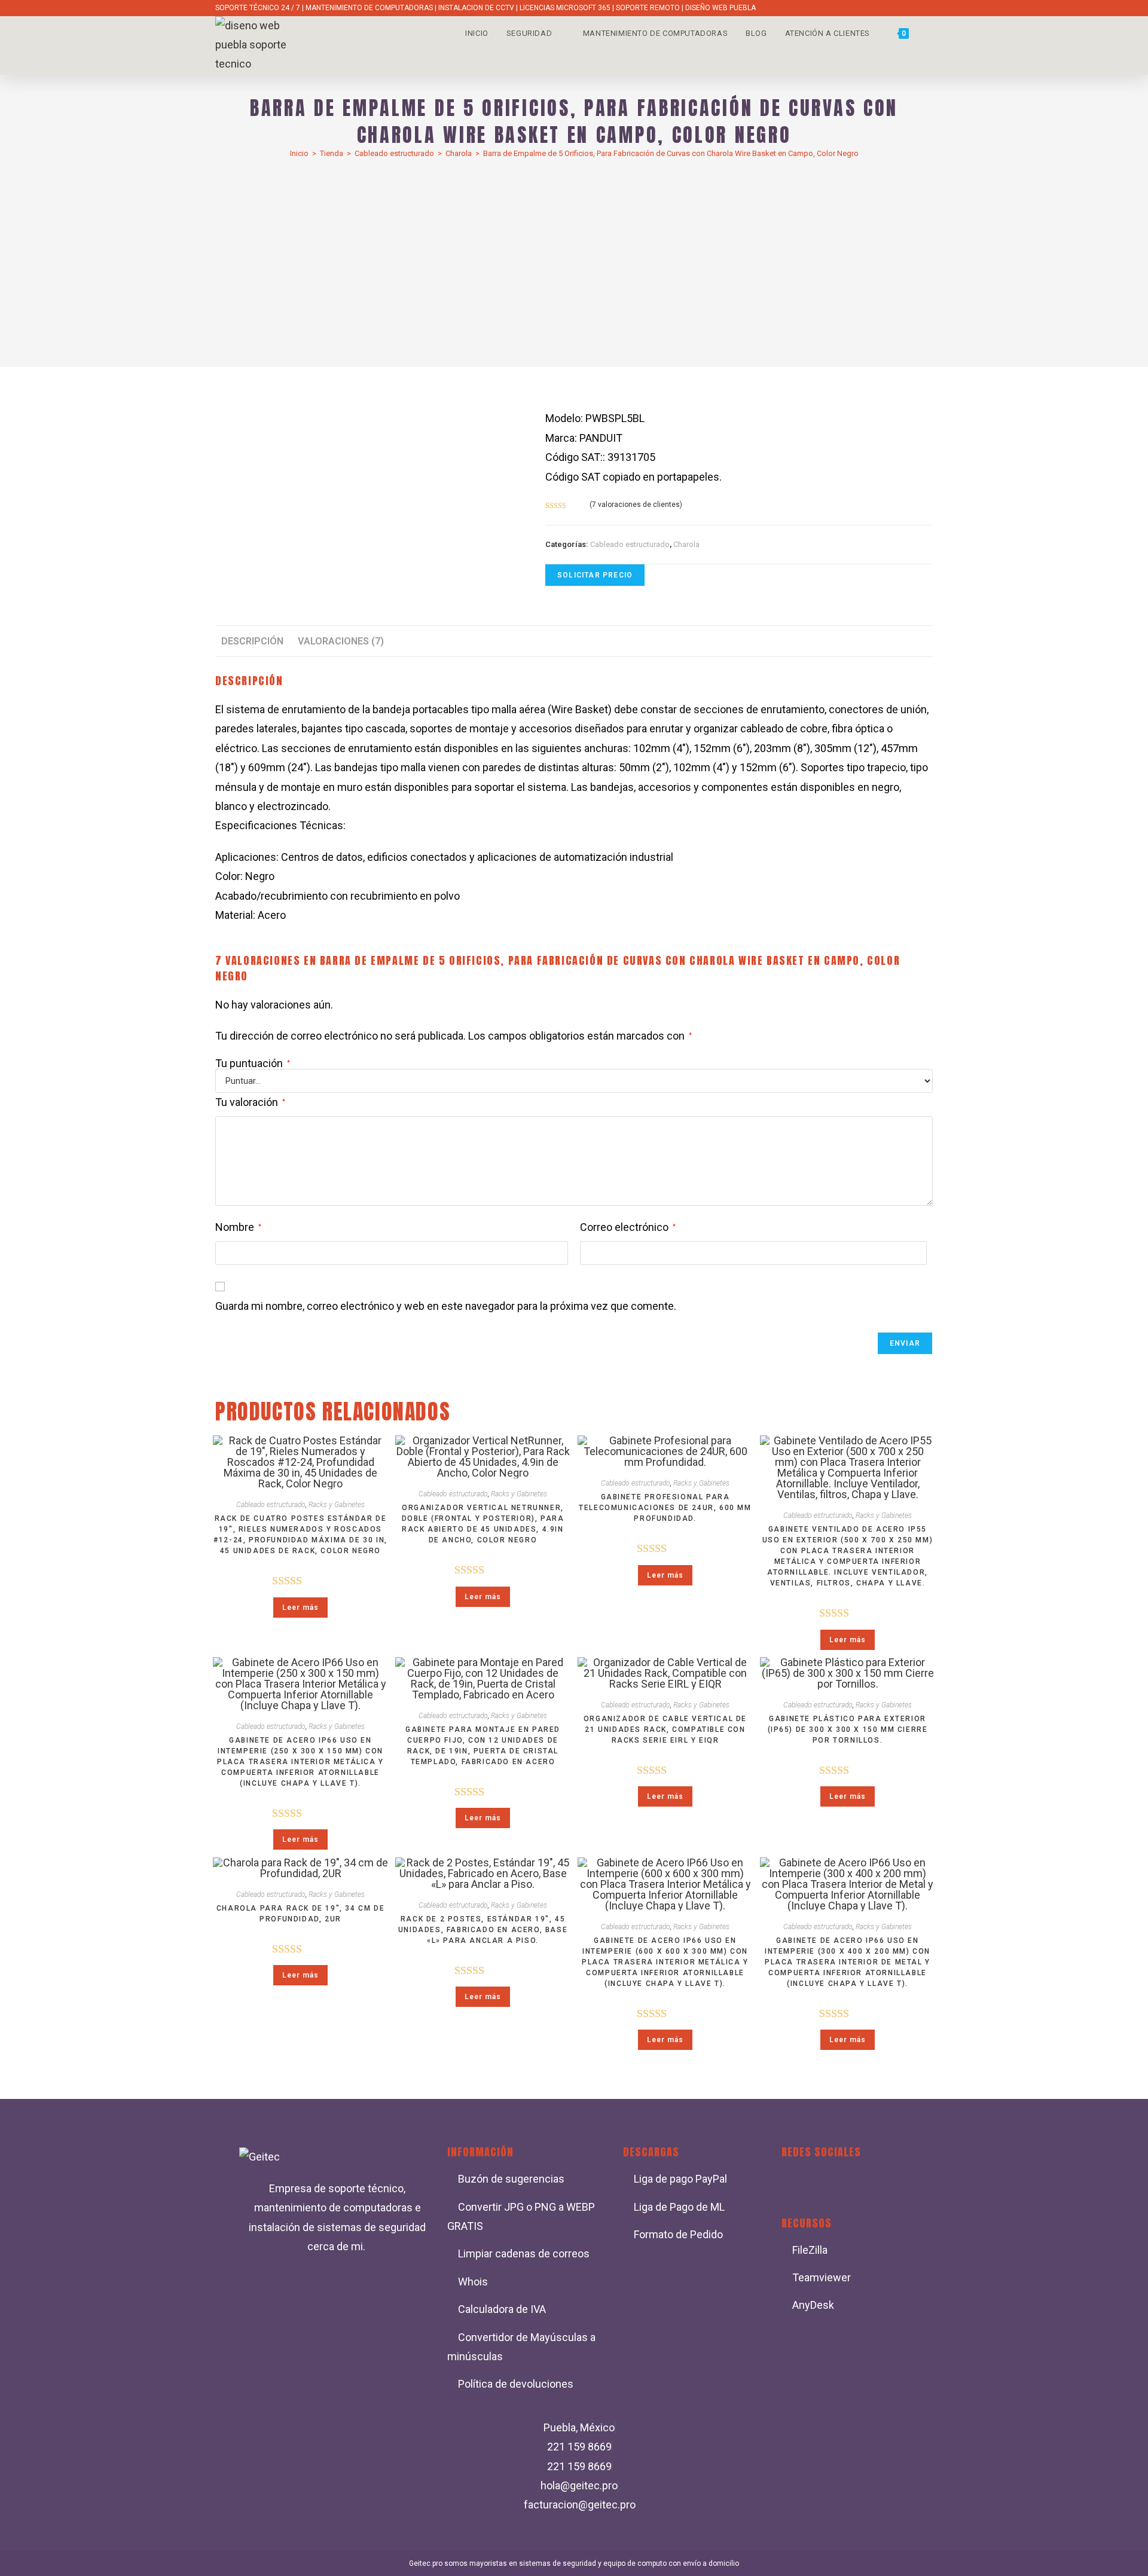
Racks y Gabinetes (337, 1505)
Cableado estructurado (394, 153)
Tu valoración (250, 1102)
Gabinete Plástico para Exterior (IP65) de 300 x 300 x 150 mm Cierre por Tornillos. (848, 1729)
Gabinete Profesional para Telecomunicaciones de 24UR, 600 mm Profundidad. (665, 1508)
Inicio (299, 153)
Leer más (300, 1608)
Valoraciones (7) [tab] (341, 641)
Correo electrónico (628, 1227)
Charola (459, 153)
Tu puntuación (253, 1064)
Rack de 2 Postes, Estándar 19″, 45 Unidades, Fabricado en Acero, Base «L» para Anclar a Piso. (483, 1930)
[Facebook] (796, 2184)
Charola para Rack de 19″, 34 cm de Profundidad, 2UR (300, 1914)
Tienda (332, 153)
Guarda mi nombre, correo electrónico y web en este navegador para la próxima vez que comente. (446, 1306)
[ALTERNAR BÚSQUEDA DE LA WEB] (930, 33)
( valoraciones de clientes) (636, 505)
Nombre (238, 1227)
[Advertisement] (574, 257)
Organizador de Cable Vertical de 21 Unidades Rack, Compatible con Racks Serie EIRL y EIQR (665, 1729)
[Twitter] (832, 2184)
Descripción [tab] (252, 641)
